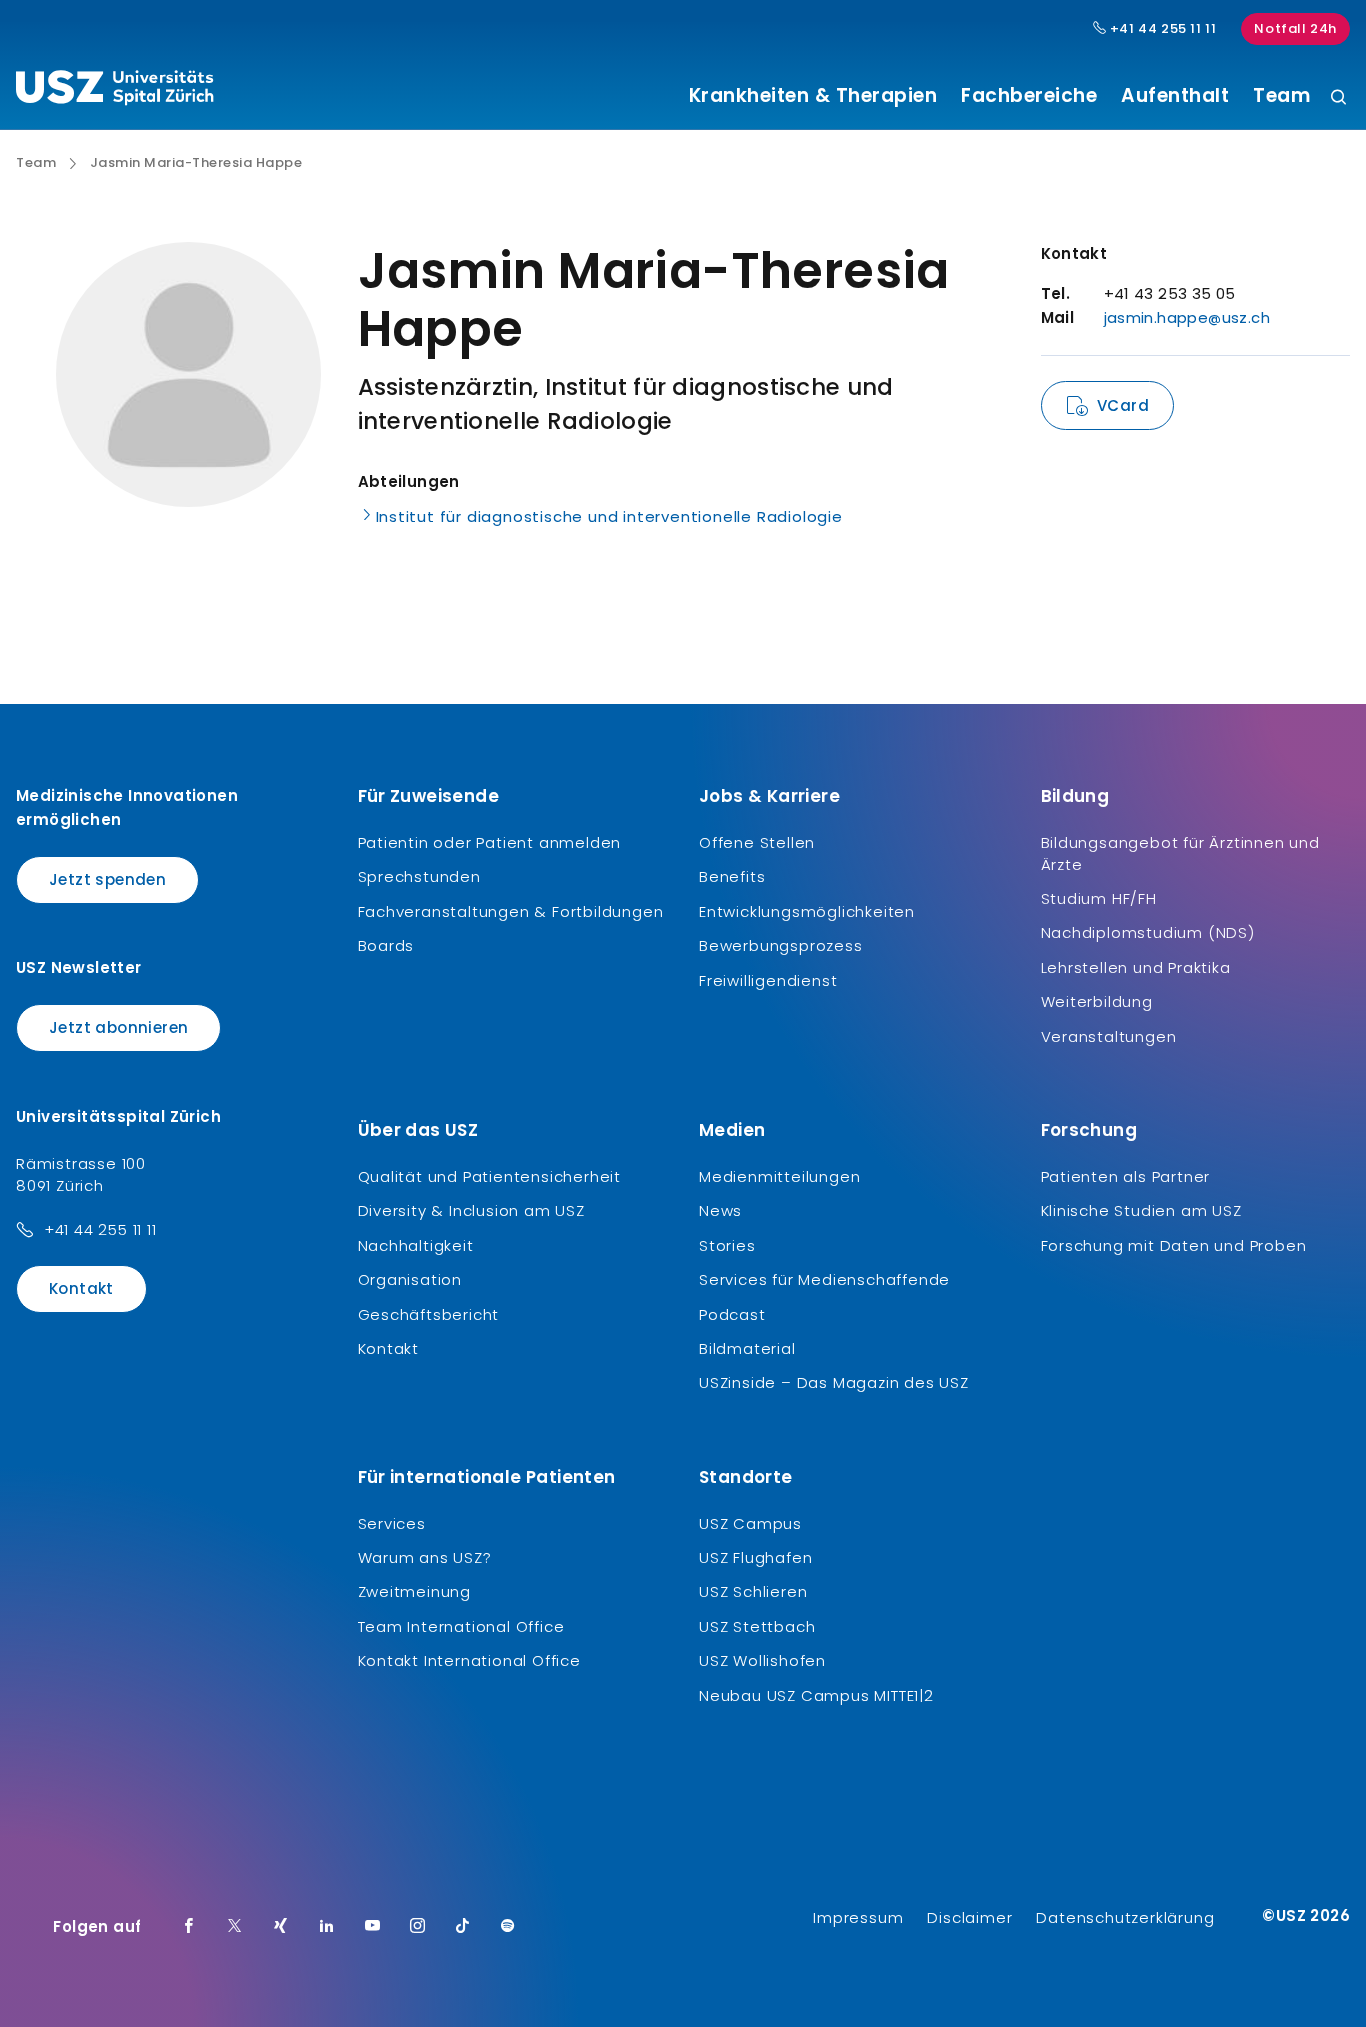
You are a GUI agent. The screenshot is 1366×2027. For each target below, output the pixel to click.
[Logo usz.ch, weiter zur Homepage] (114, 91)
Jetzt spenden (107, 879)
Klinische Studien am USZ (1141, 1210)
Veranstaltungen (1109, 1036)
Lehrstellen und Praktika (1136, 967)
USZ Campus (750, 1523)
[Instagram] (418, 1927)
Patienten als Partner (1126, 1176)
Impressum (858, 1917)
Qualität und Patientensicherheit (490, 1176)
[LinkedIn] (327, 1927)
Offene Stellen (757, 842)
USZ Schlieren (753, 1591)
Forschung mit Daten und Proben (1174, 1245)
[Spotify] (508, 1927)
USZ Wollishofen (762, 1660)
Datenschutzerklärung (1125, 1917)
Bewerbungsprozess (781, 945)
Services (392, 1523)
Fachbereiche (1029, 96)
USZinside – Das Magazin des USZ (834, 1382)
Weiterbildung (1097, 1001)
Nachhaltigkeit (416, 1245)
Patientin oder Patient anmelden (490, 842)
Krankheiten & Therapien (813, 96)
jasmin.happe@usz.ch (1187, 317)
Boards (386, 945)
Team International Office (461, 1626)
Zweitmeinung (415, 1591)
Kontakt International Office (469, 1660)
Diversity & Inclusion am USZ (471, 1210)
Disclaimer (969, 1917)
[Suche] (1338, 98)
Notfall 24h (1295, 28)
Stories (727, 1245)
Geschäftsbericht (429, 1314)
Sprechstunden (419, 876)
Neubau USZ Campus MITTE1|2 (816, 1695)
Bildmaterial (747, 1348)
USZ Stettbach (757, 1626)
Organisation (410, 1279)
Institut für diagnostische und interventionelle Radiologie (609, 516)
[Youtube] (373, 1927)
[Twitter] (235, 1927)
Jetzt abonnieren (118, 1027)
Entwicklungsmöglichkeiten (807, 911)
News (720, 1210)
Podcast (732, 1314)
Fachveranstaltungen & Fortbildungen (511, 911)
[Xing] (281, 1927)
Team (1281, 96)
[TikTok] (463, 1927)
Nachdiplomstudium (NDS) (1148, 932)
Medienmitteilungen (779, 1176)
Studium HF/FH (1099, 898)
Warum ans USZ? (425, 1557)
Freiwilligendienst (768, 980)
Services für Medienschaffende (824, 1279)
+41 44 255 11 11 (1161, 29)
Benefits (732, 876)
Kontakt (81, 1288)
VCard (1123, 405)
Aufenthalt (1175, 96)
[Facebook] (189, 1927)
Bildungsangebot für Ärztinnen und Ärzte (1180, 853)
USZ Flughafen (755, 1557)
